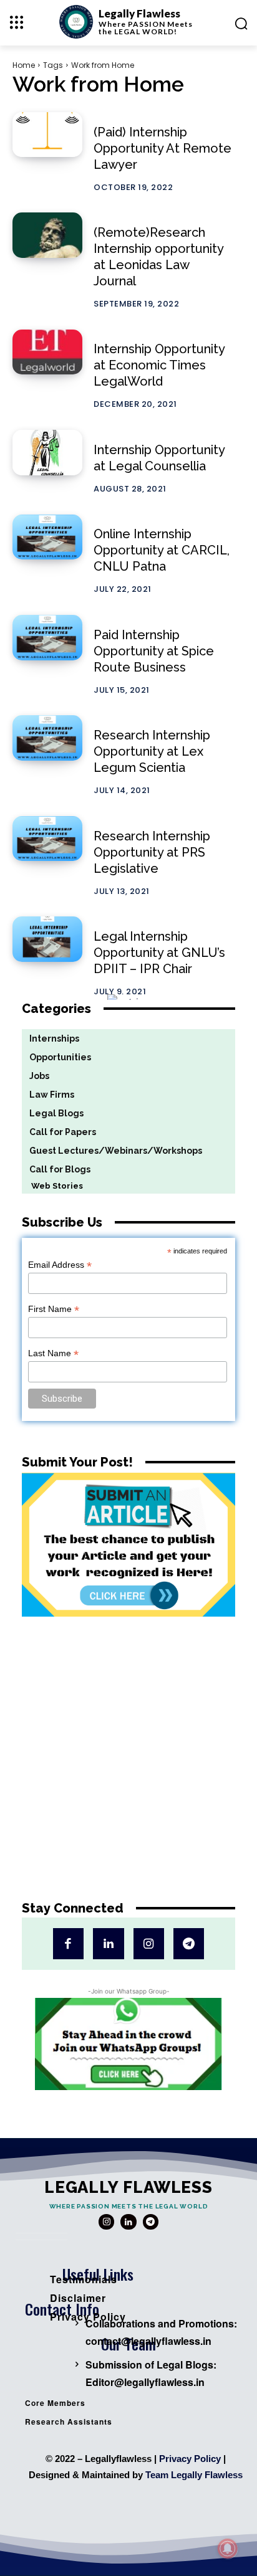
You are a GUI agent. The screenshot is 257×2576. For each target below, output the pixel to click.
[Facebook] (68, 1943)
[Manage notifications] (228, 2549)
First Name (54, 1309)
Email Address (60, 1265)
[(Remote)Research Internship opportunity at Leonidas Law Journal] (47, 235)
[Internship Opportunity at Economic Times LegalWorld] (47, 352)
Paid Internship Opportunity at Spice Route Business (154, 651)
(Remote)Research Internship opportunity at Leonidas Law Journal (159, 257)
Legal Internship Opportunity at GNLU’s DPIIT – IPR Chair (159, 953)
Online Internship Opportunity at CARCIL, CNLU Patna (162, 550)
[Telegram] (189, 1943)
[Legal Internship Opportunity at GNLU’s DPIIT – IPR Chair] (47, 939)
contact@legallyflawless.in (148, 2341)
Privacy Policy (190, 2459)
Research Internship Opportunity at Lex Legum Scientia (152, 751)
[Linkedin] (108, 1943)
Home (24, 65)
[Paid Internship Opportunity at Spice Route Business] (47, 638)
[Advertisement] (128, 1768)
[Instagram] (149, 1943)
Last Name (53, 1353)
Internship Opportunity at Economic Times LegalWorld (159, 365)
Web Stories (52, 1186)
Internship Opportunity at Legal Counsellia (159, 458)
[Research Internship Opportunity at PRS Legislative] (47, 839)
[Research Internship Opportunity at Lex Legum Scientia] (47, 738)
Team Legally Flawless (194, 2475)
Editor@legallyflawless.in (145, 2382)
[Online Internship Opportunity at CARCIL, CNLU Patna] (47, 537)
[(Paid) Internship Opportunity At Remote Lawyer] (47, 135)
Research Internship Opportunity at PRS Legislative (152, 852)
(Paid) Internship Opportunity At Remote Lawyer (162, 148)
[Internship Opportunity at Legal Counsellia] (47, 453)
